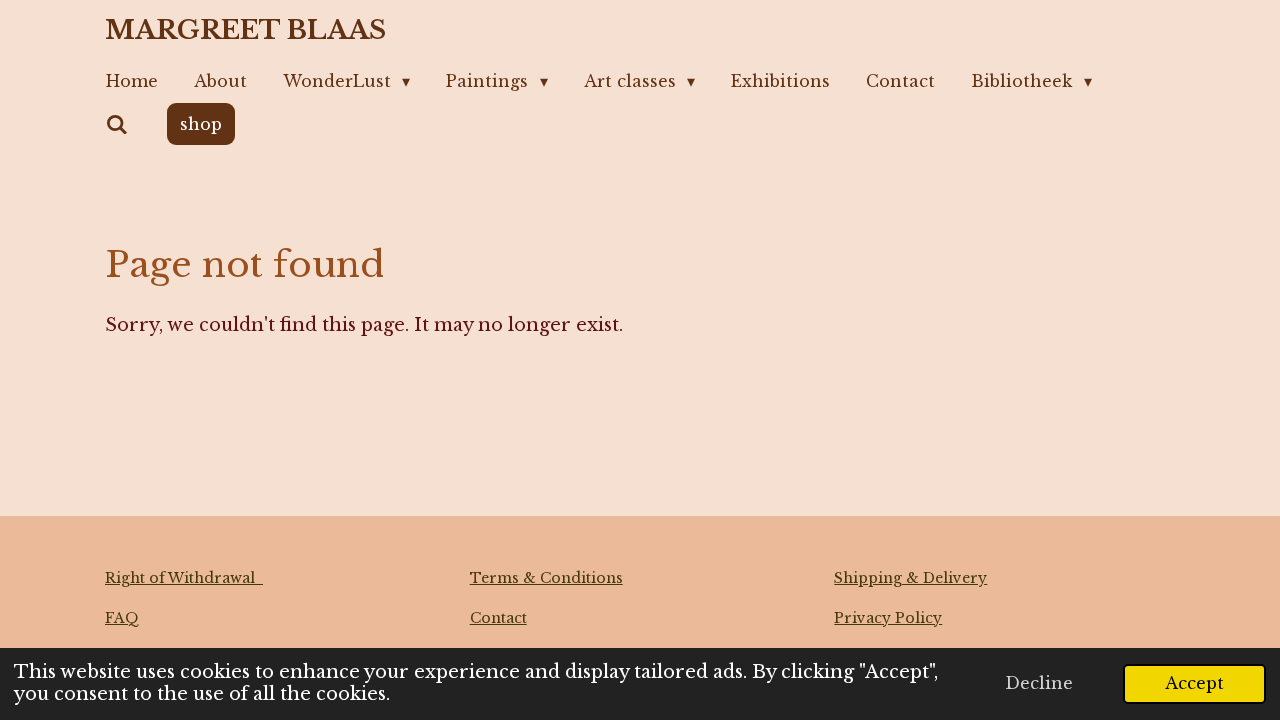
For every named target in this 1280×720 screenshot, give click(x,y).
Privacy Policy (888, 618)
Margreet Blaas (245, 30)
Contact (498, 618)
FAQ (122, 618)
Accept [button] (1194, 683)
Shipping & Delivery (910, 578)
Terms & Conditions (546, 578)
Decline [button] (1039, 683)
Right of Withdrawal (184, 578)
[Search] (117, 124)
